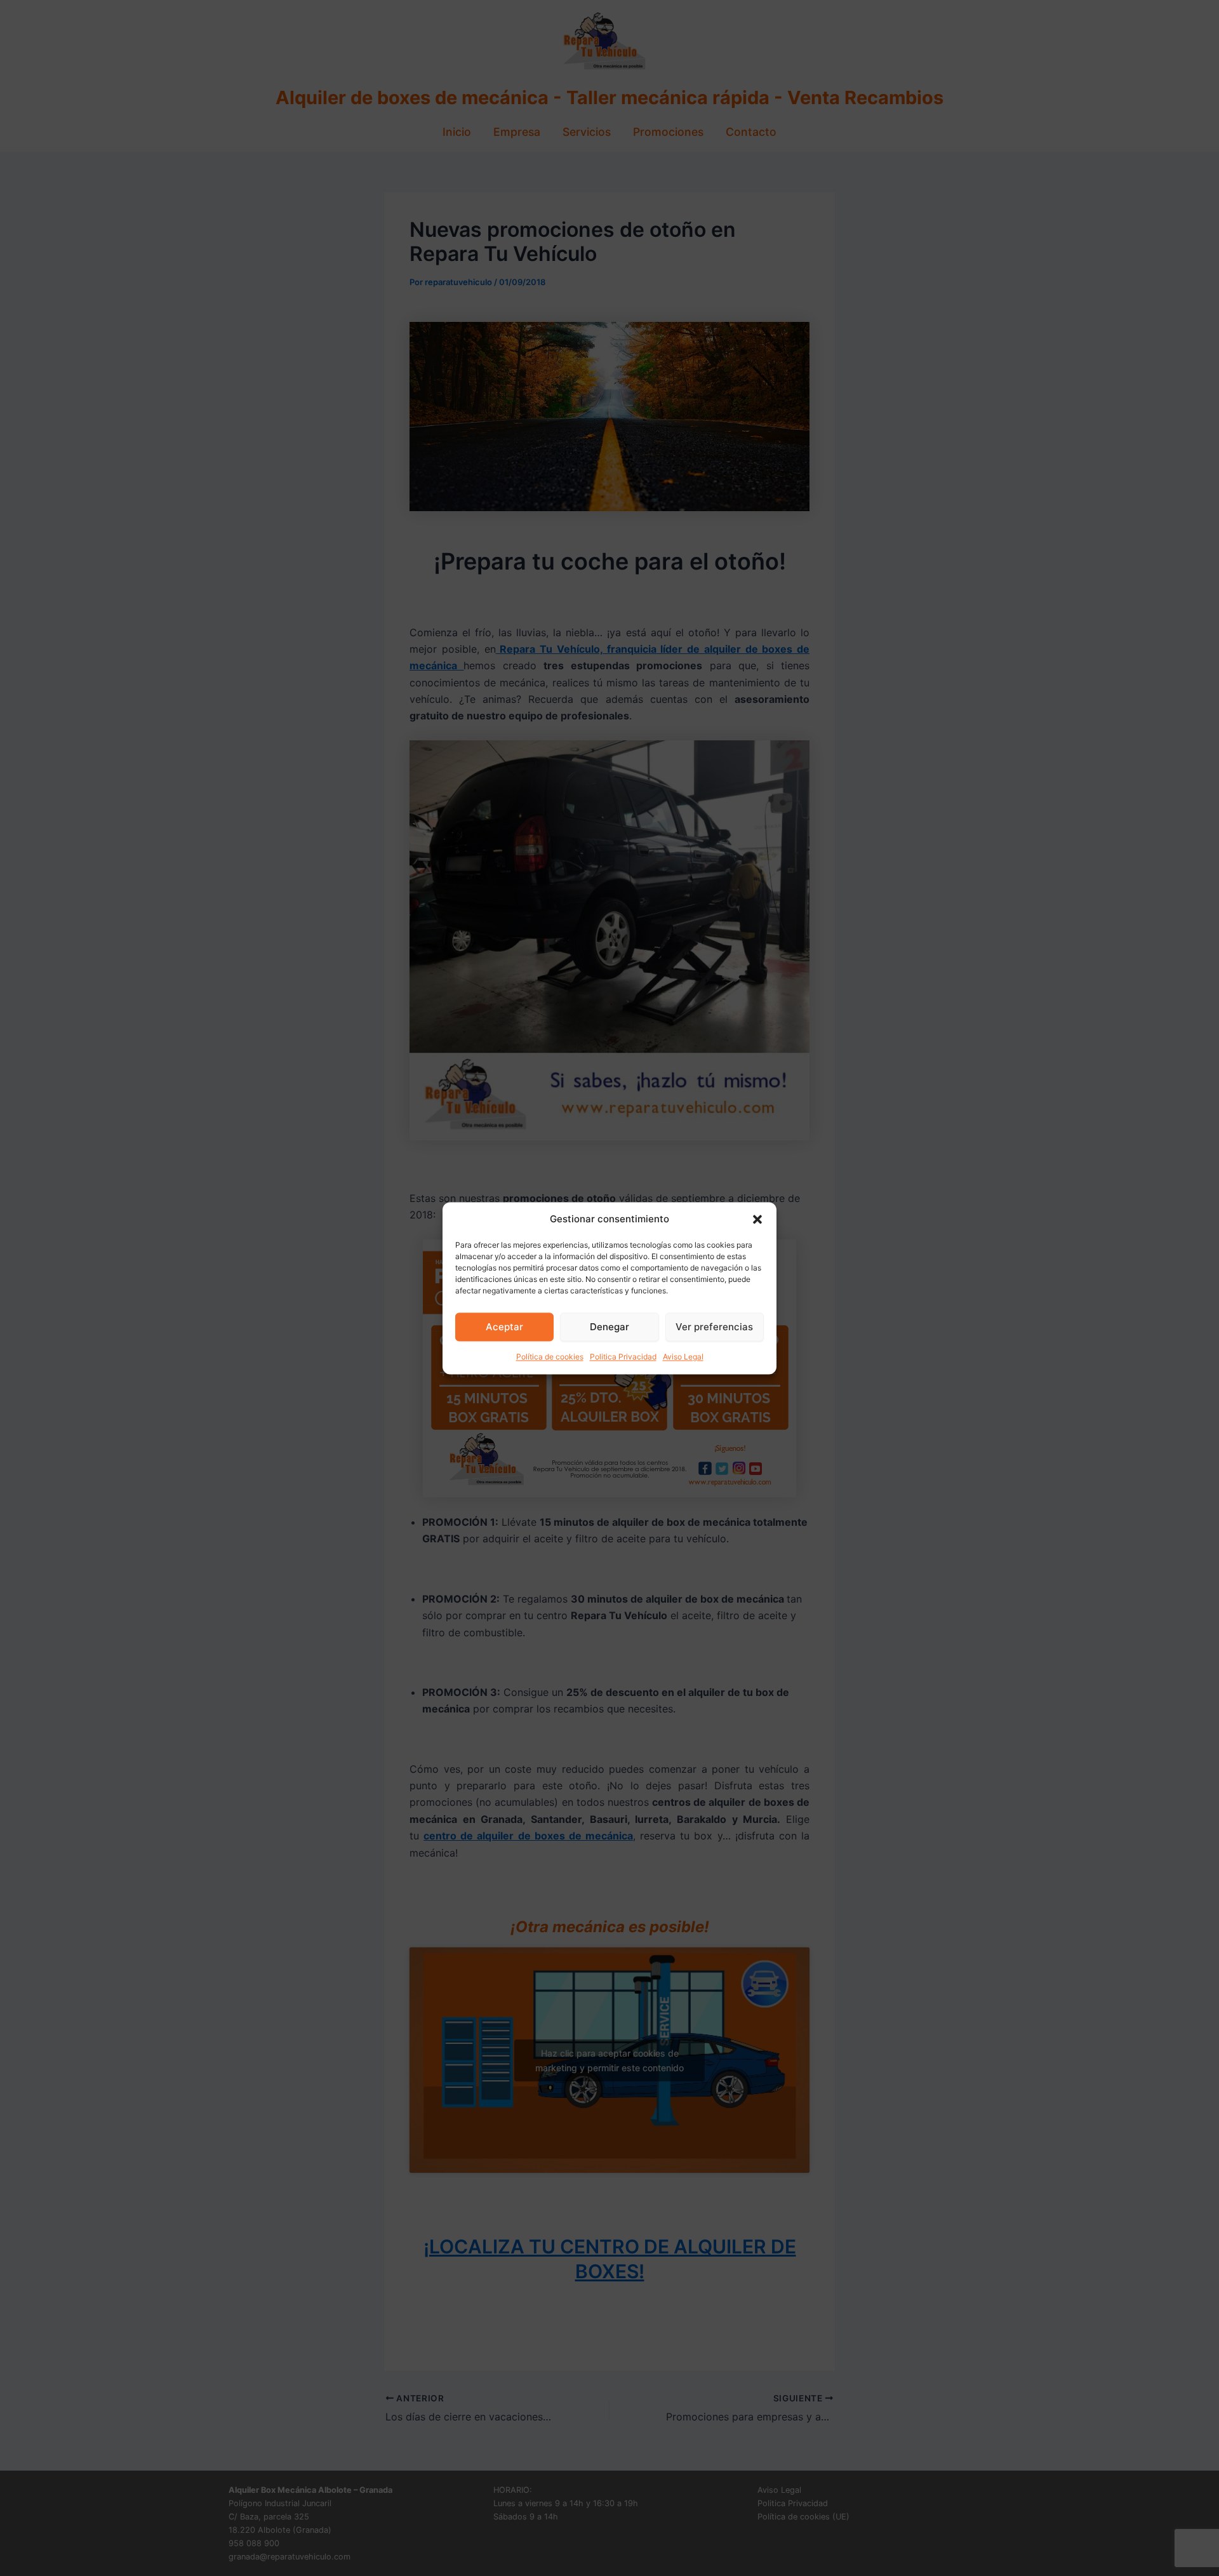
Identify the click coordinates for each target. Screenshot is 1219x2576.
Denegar (609, 1327)
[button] (757, 1219)
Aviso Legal (683, 1357)
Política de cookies (550, 1357)
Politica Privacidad (623, 1357)
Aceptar (504, 1327)
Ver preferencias (714, 1327)
